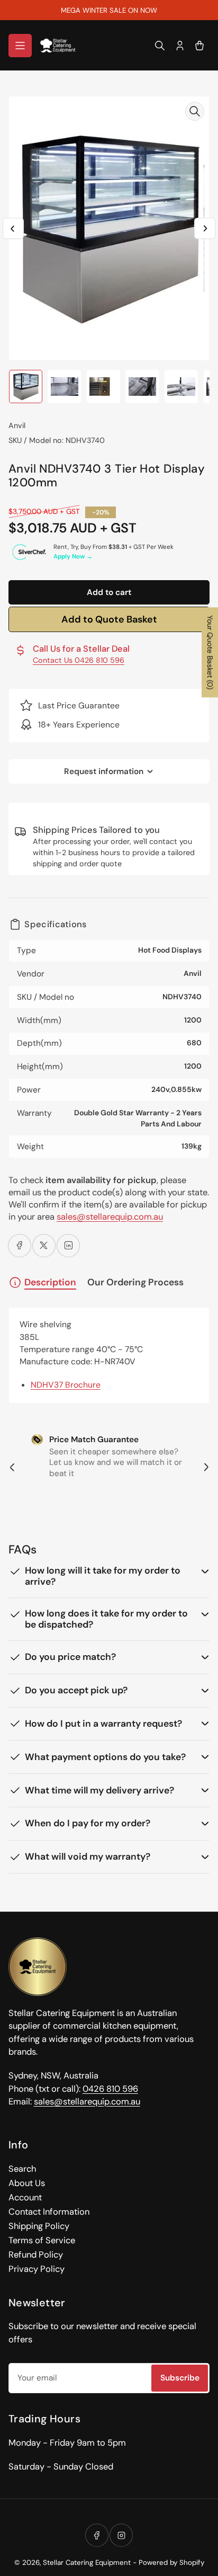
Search (22, 2169)
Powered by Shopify (171, 2562)
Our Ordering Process (135, 1282)
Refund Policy (36, 2255)
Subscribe (180, 2378)
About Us (27, 2183)
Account (25, 2197)
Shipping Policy (39, 2226)
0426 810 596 (110, 2089)
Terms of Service (42, 2240)
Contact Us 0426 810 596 (79, 660)
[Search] (160, 46)
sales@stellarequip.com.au (110, 1217)
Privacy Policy (37, 2269)
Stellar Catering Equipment (87, 2562)
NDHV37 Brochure (66, 1385)
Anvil (17, 425)
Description (50, 1282)
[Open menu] (20, 46)
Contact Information (49, 2212)
